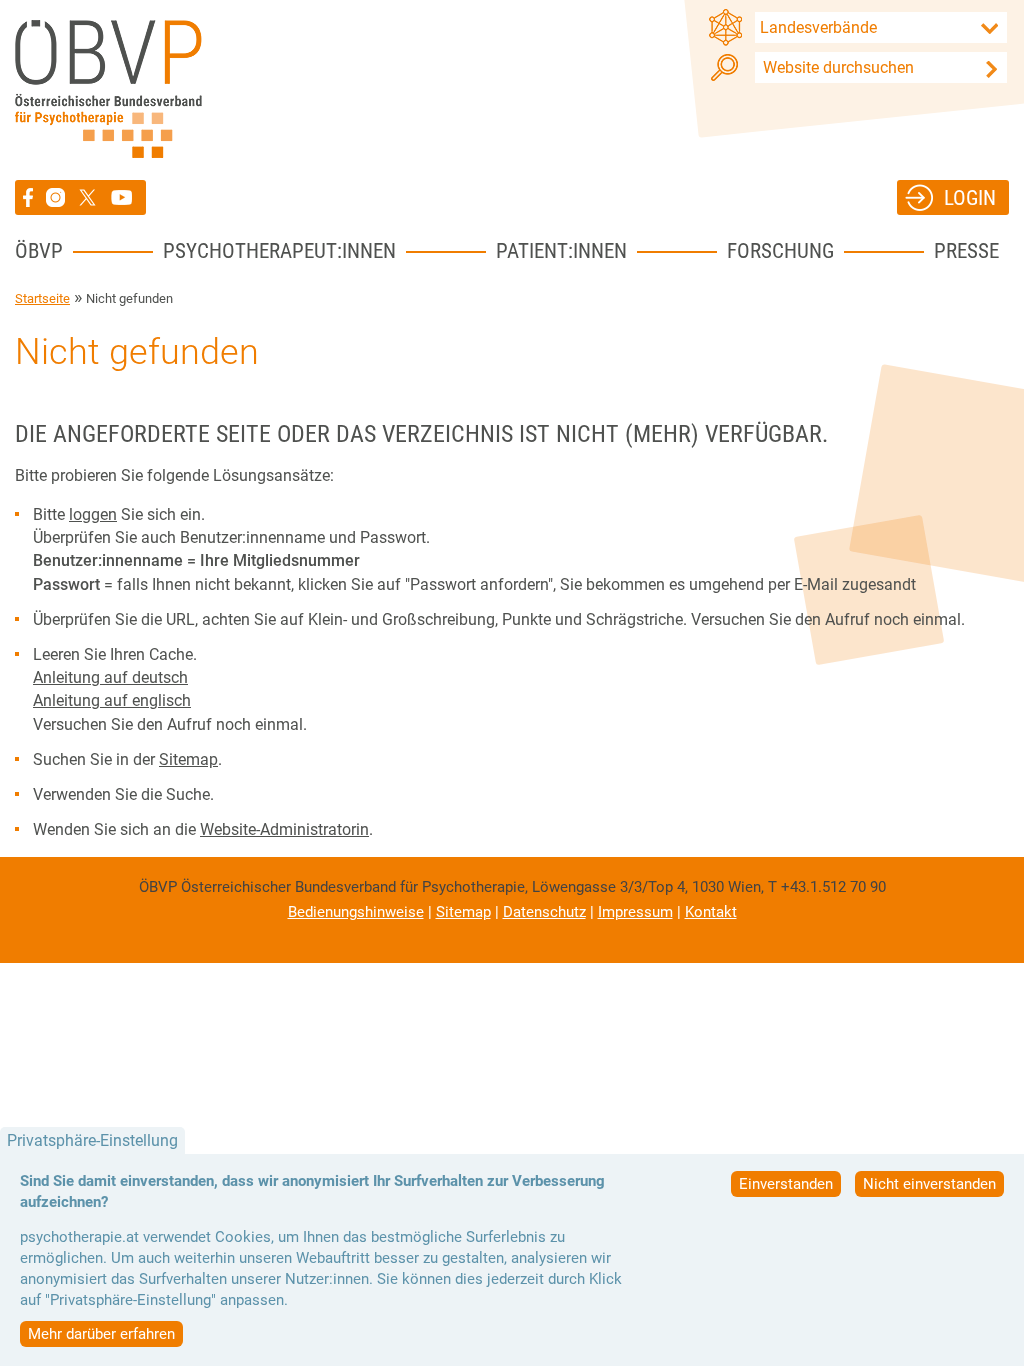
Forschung (780, 250)
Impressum (635, 912)
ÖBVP (39, 250)
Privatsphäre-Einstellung (92, 1140)
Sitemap (188, 759)
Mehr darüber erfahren (101, 1334)
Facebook (30, 197)
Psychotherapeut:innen (279, 250)
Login (970, 197)
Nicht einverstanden (929, 1184)
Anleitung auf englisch (112, 700)
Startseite (42, 298)
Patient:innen (561, 250)
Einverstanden (786, 1184)
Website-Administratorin (284, 829)
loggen (93, 514)
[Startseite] (108, 89)
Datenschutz (544, 912)
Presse (966, 250)
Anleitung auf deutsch (110, 677)
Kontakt (711, 912)
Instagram (58, 197)
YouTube (124, 197)
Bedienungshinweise (356, 912)
